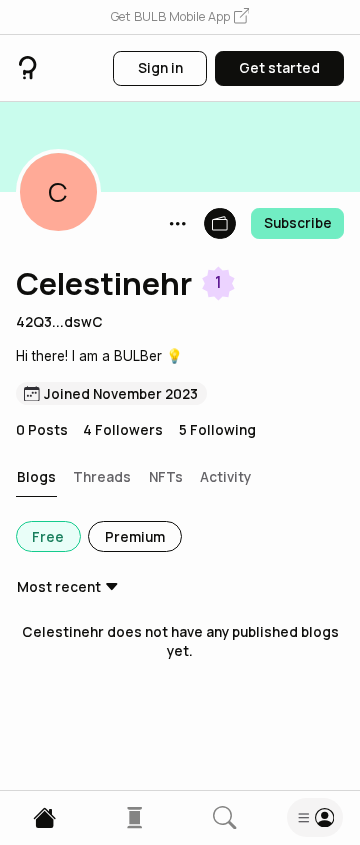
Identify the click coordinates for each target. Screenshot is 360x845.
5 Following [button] (217, 429)
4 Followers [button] (123, 429)
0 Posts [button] (42, 429)
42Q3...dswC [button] (59, 321)
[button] (180, 17)
